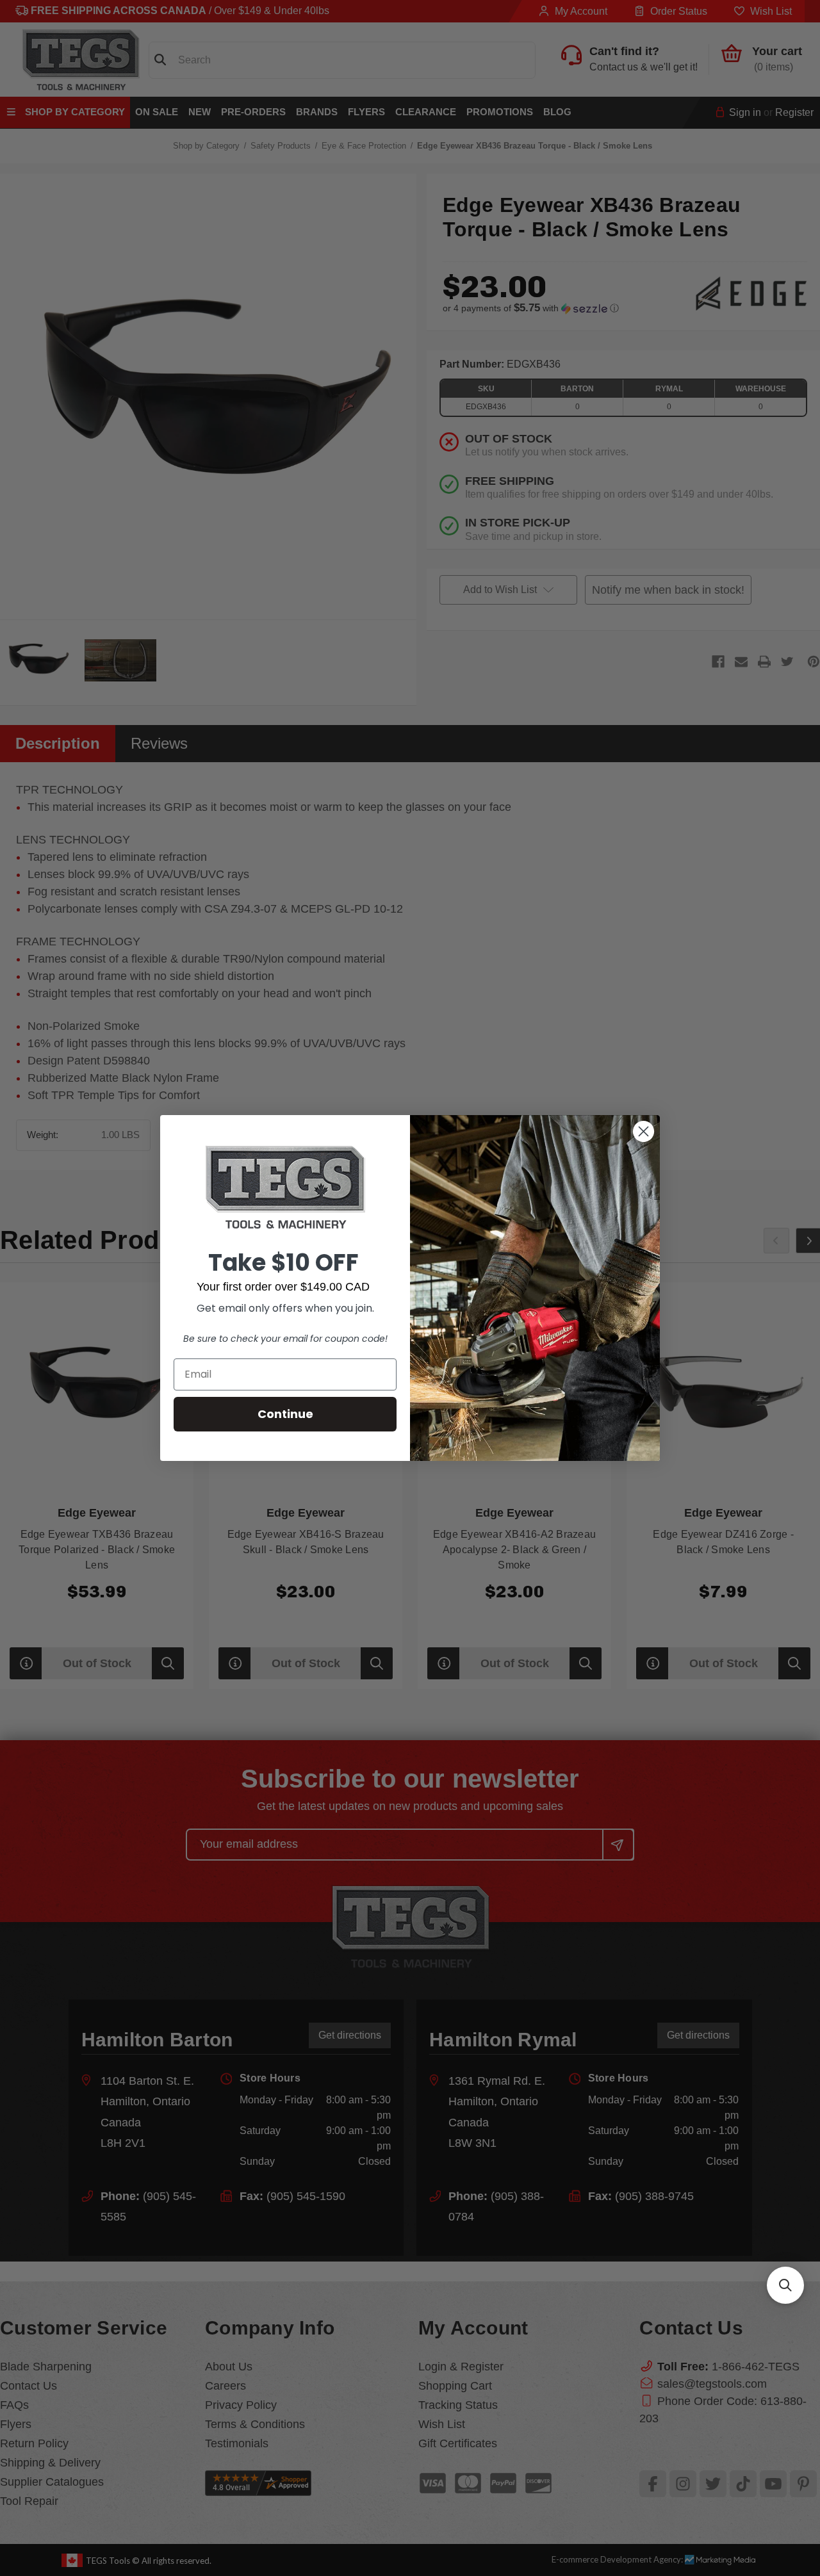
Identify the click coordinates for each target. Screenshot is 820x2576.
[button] (785, 2285)
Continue (285, 1414)
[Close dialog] (644, 1131)
